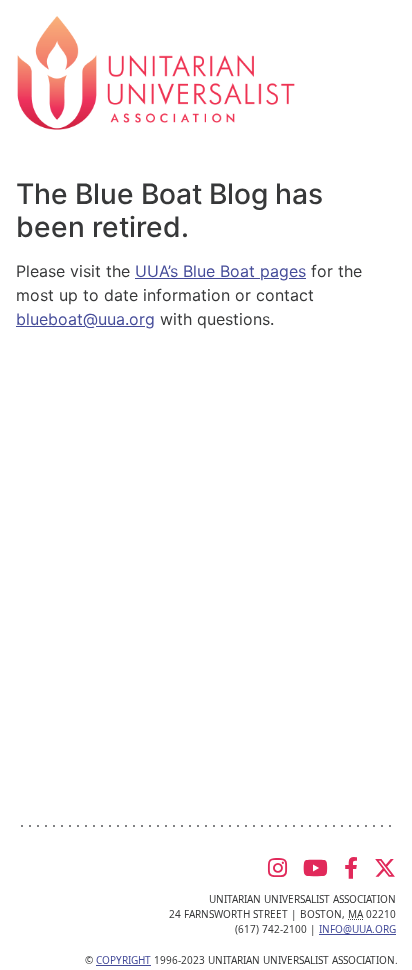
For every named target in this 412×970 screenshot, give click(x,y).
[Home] (156, 71)
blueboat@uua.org (85, 319)
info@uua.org (357, 929)
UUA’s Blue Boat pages (220, 271)
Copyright (123, 960)
